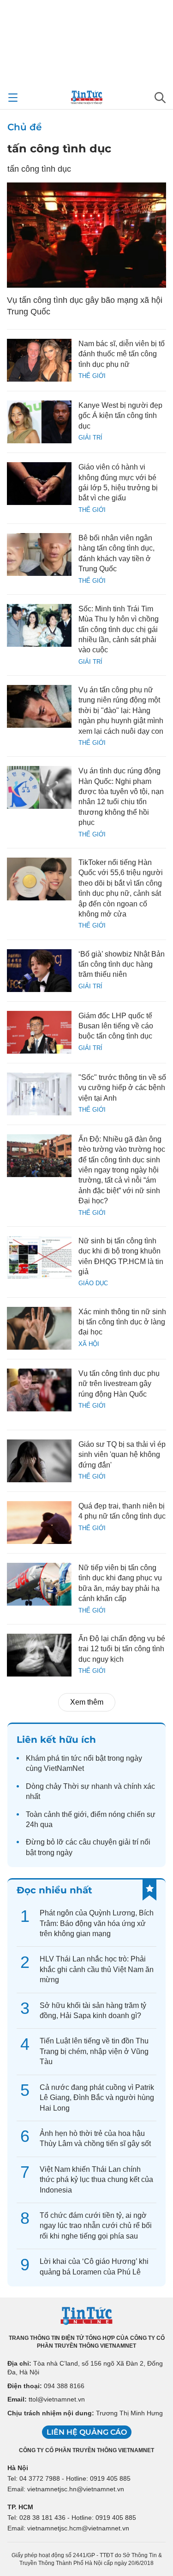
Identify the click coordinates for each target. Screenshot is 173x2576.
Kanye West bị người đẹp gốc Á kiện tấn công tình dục (120, 416)
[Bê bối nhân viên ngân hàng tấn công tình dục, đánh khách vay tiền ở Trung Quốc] (39, 554)
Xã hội (89, 1344)
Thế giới (92, 376)
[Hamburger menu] (13, 98)
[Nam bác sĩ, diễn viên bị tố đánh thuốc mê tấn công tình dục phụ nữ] (39, 360)
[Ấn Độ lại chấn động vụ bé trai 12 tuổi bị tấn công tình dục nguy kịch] (39, 1655)
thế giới (74, 1814)
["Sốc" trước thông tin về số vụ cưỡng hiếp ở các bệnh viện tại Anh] (39, 1094)
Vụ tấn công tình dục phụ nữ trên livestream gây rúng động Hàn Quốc (119, 1384)
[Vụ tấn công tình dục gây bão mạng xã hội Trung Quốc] (86, 235)
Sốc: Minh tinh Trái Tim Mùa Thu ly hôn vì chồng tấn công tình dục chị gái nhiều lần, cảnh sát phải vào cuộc (119, 629)
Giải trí (90, 438)
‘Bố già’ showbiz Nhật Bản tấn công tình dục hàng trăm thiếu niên (122, 964)
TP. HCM (20, 2507)
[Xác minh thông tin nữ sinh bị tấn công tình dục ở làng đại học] (39, 1328)
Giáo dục (93, 1283)
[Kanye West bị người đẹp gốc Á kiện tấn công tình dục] (39, 422)
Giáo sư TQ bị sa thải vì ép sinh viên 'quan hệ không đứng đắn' (122, 1455)
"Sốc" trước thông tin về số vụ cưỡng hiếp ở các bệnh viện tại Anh (122, 1088)
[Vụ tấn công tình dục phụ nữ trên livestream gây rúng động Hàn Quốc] (39, 1390)
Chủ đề (24, 127)
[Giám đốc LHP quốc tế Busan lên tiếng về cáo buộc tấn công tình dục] (39, 1032)
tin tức (72, 1758)
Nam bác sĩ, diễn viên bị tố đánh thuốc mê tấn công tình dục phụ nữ (122, 354)
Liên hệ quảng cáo (87, 2432)
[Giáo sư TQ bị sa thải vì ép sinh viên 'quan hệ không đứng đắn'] (39, 1461)
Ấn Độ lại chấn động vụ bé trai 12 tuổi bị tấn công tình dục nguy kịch (122, 1649)
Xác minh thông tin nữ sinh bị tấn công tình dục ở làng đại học (122, 1322)
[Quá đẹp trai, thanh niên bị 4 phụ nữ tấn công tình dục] (39, 1523)
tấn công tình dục (59, 148)
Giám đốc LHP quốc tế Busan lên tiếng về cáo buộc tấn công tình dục (116, 1026)
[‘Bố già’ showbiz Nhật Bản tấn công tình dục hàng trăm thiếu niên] (39, 971)
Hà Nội (18, 2468)
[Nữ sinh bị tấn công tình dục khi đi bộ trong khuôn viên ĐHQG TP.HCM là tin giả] (39, 1257)
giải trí (128, 1842)
